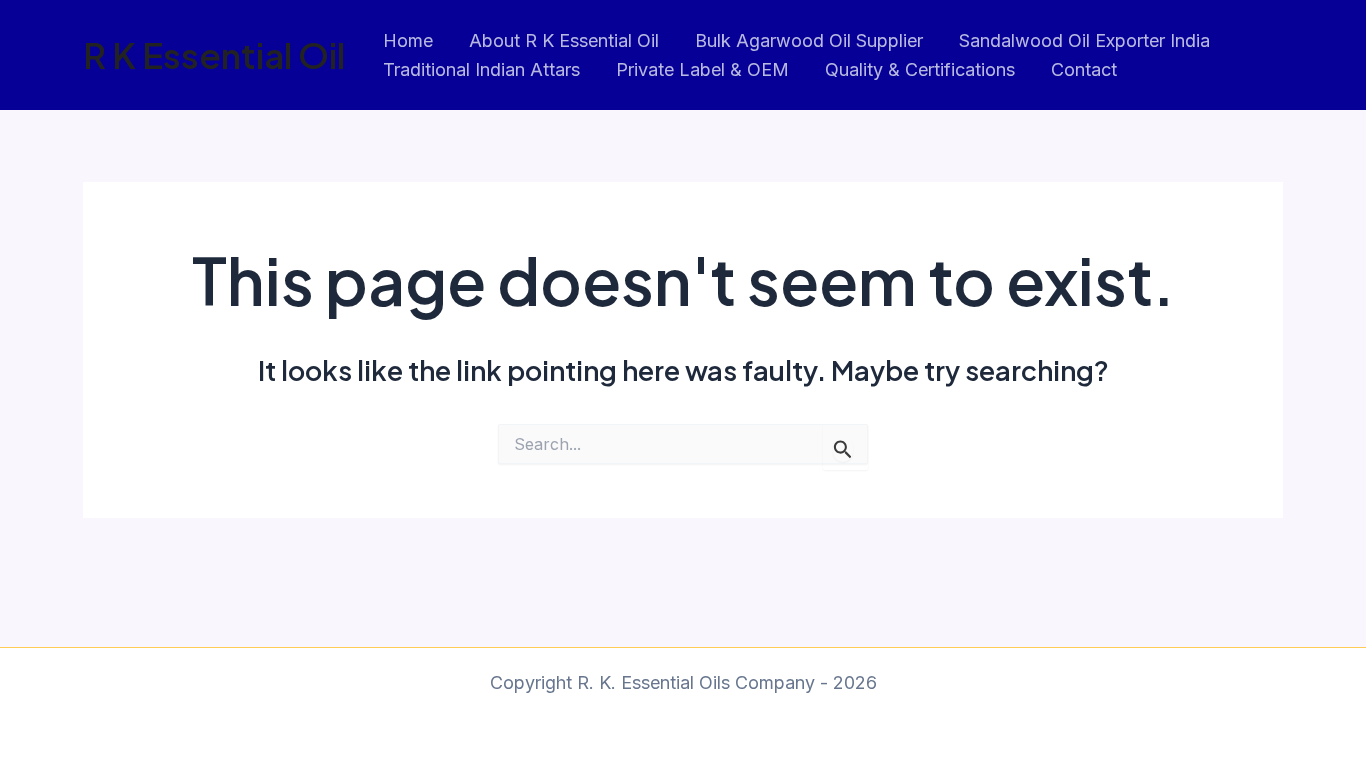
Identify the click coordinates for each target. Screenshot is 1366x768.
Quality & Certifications (920, 69)
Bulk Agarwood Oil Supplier (809, 40)
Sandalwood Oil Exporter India (1084, 40)
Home (408, 40)
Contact (1084, 69)
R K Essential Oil (214, 55)
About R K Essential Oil (564, 40)
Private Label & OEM (702, 69)
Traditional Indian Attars (481, 69)
